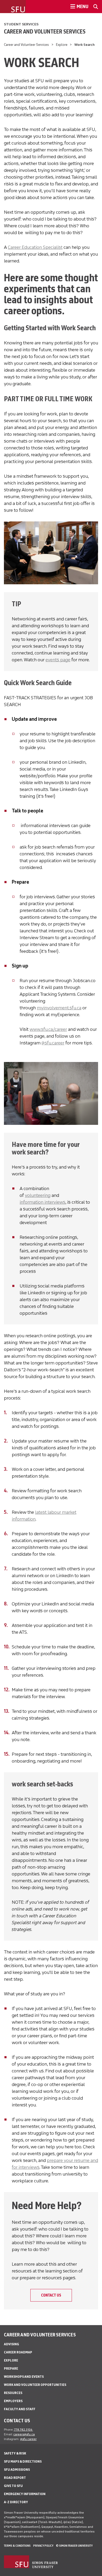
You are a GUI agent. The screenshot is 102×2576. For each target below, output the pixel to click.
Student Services (21, 24)
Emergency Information (25, 2494)
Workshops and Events (24, 2377)
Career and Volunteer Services (45, 31)
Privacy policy (43, 2546)
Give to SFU (13, 2486)
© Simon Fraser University (74, 2546)
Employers (13, 2401)
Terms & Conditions (17, 2546)
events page (58, 660)
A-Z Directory (16, 2502)
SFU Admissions (17, 2470)
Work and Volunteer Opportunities (35, 2385)
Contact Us (51, 2295)
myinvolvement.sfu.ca (59, 1008)
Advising (12, 2344)
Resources (13, 2393)
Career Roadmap (18, 2352)
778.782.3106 (23, 2430)
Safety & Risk (15, 2453)
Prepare (11, 2368)
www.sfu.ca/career (48, 1029)
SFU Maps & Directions (23, 2461)
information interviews (42, 1202)
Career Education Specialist (35, 247)
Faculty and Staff (20, 2409)
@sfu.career (53, 1043)
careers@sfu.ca (24, 2434)
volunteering (38, 1195)
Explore (62, 45)
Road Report (15, 2478)
